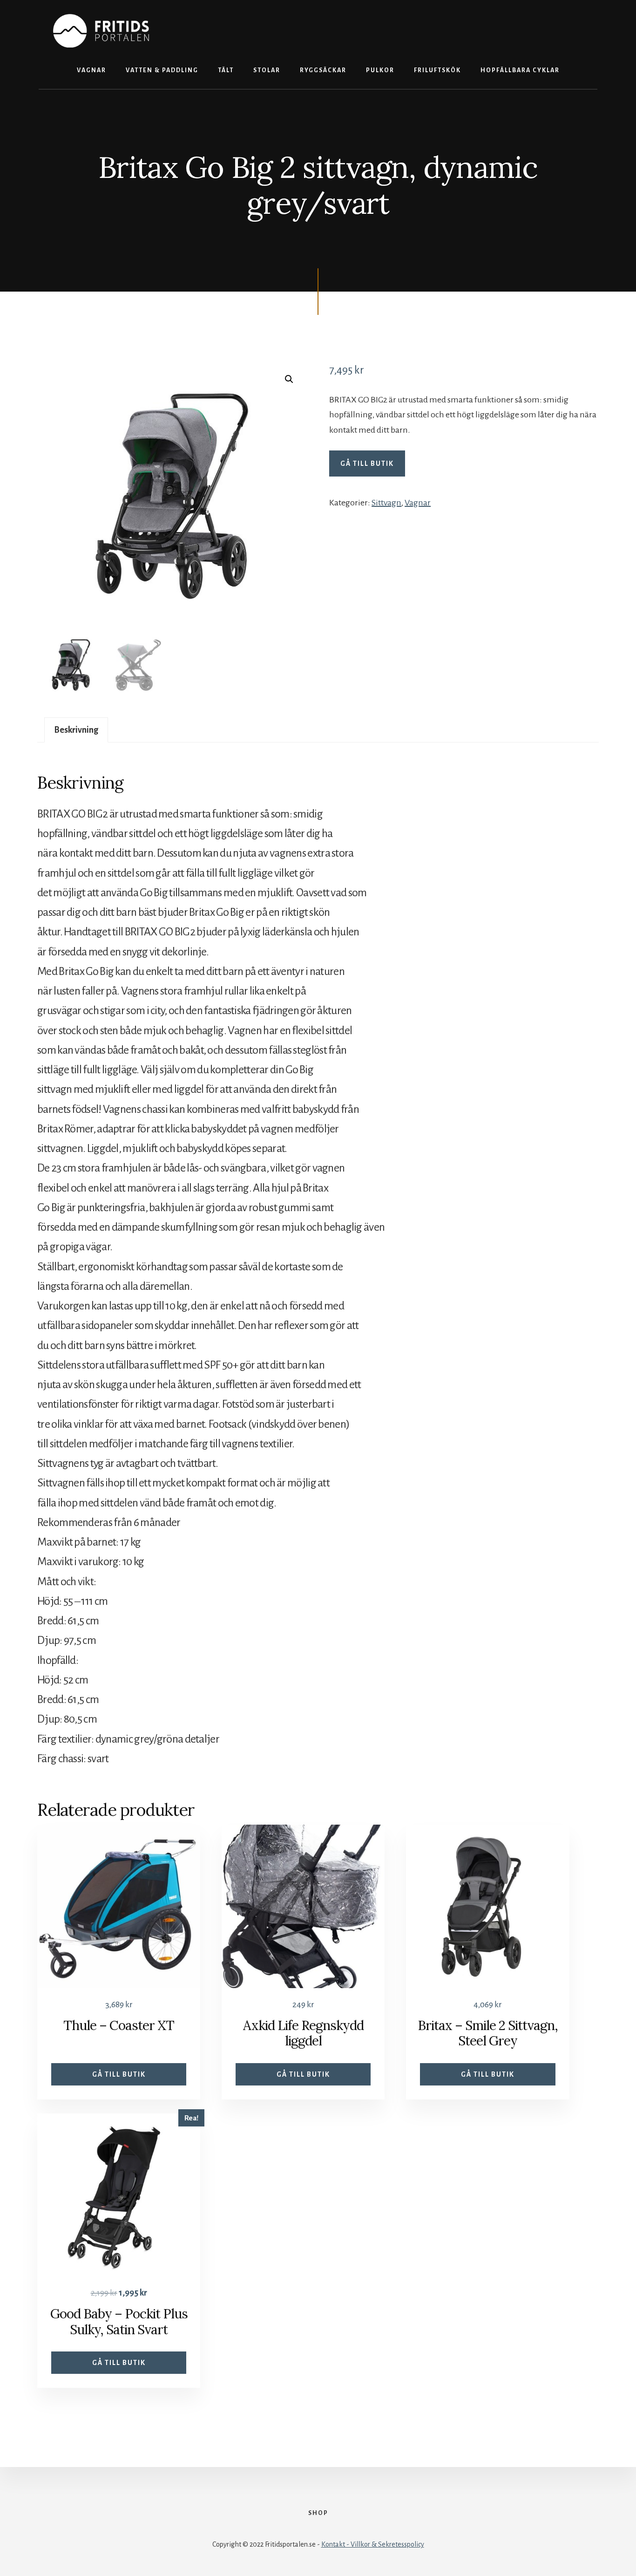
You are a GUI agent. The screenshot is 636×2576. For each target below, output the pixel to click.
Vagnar (418, 503)
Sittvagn (386, 503)
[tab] (76, 730)
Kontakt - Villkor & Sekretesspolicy (373, 2544)
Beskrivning (76, 730)
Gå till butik (367, 463)
